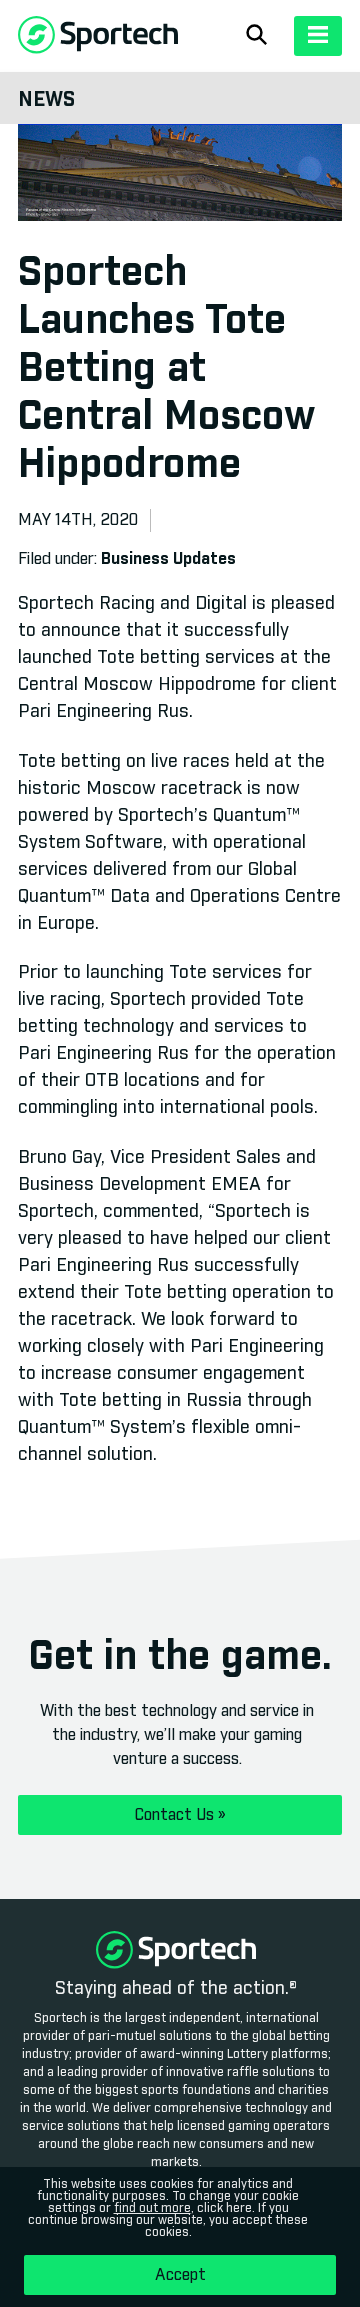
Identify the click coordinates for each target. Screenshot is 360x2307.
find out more (152, 2209)
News (46, 100)
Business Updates (168, 559)
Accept (180, 2275)
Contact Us (180, 1815)
